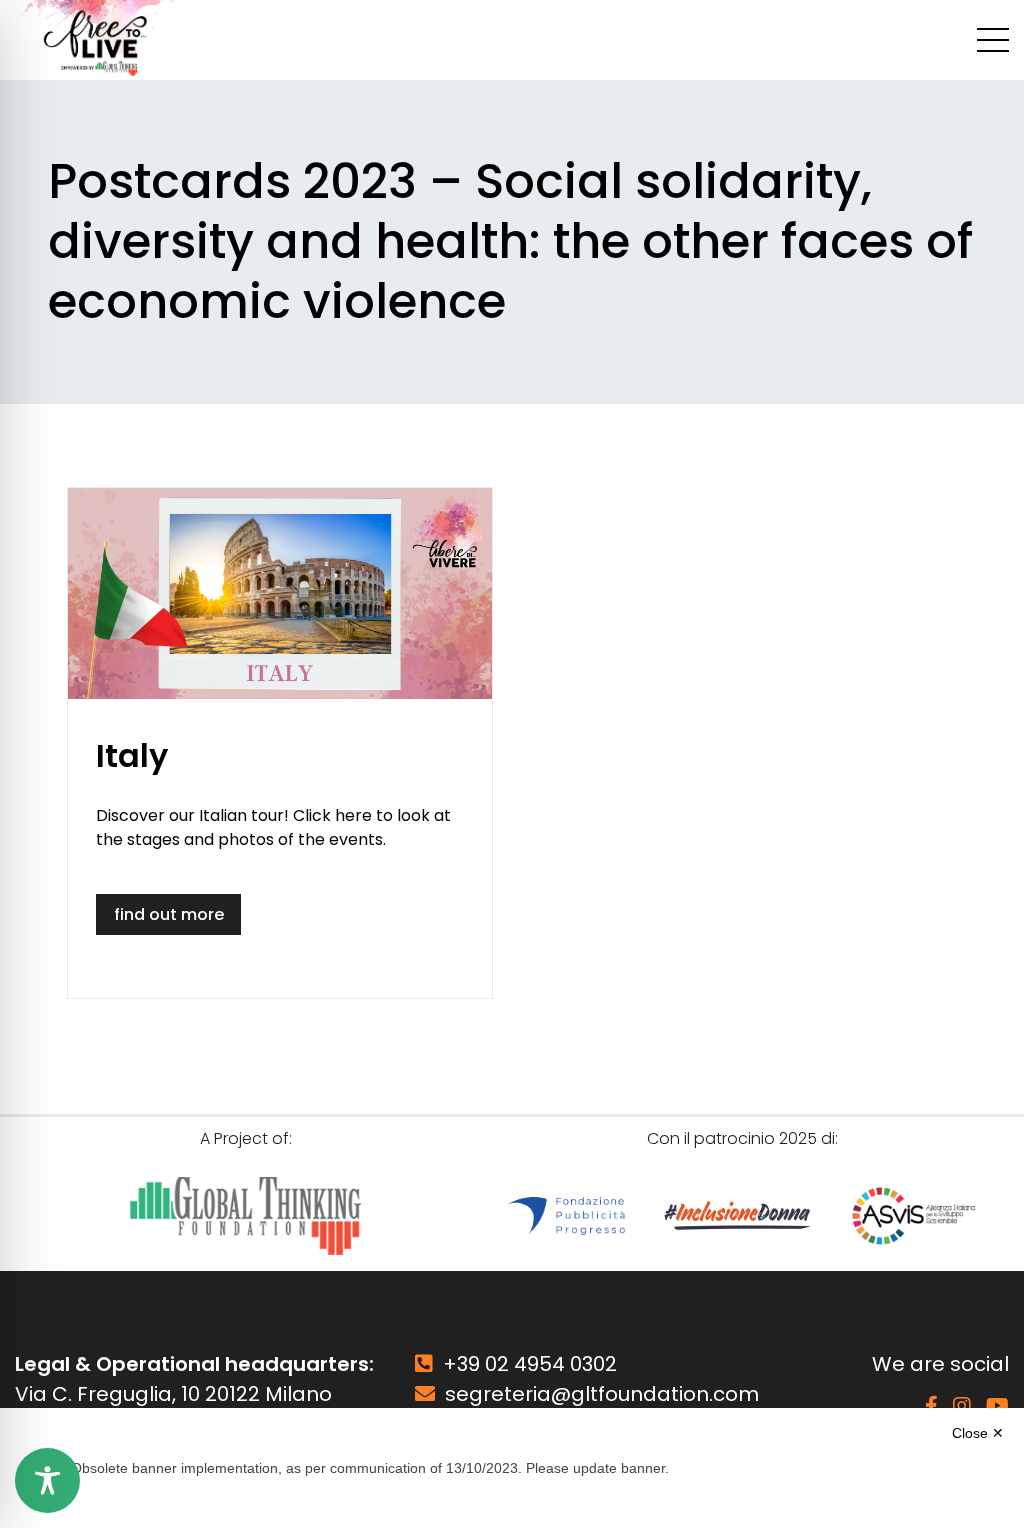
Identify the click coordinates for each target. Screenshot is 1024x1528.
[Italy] (280, 594)
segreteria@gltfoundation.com (602, 1394)
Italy (132, 755)
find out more (169, 914)
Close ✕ (978, 1433)
